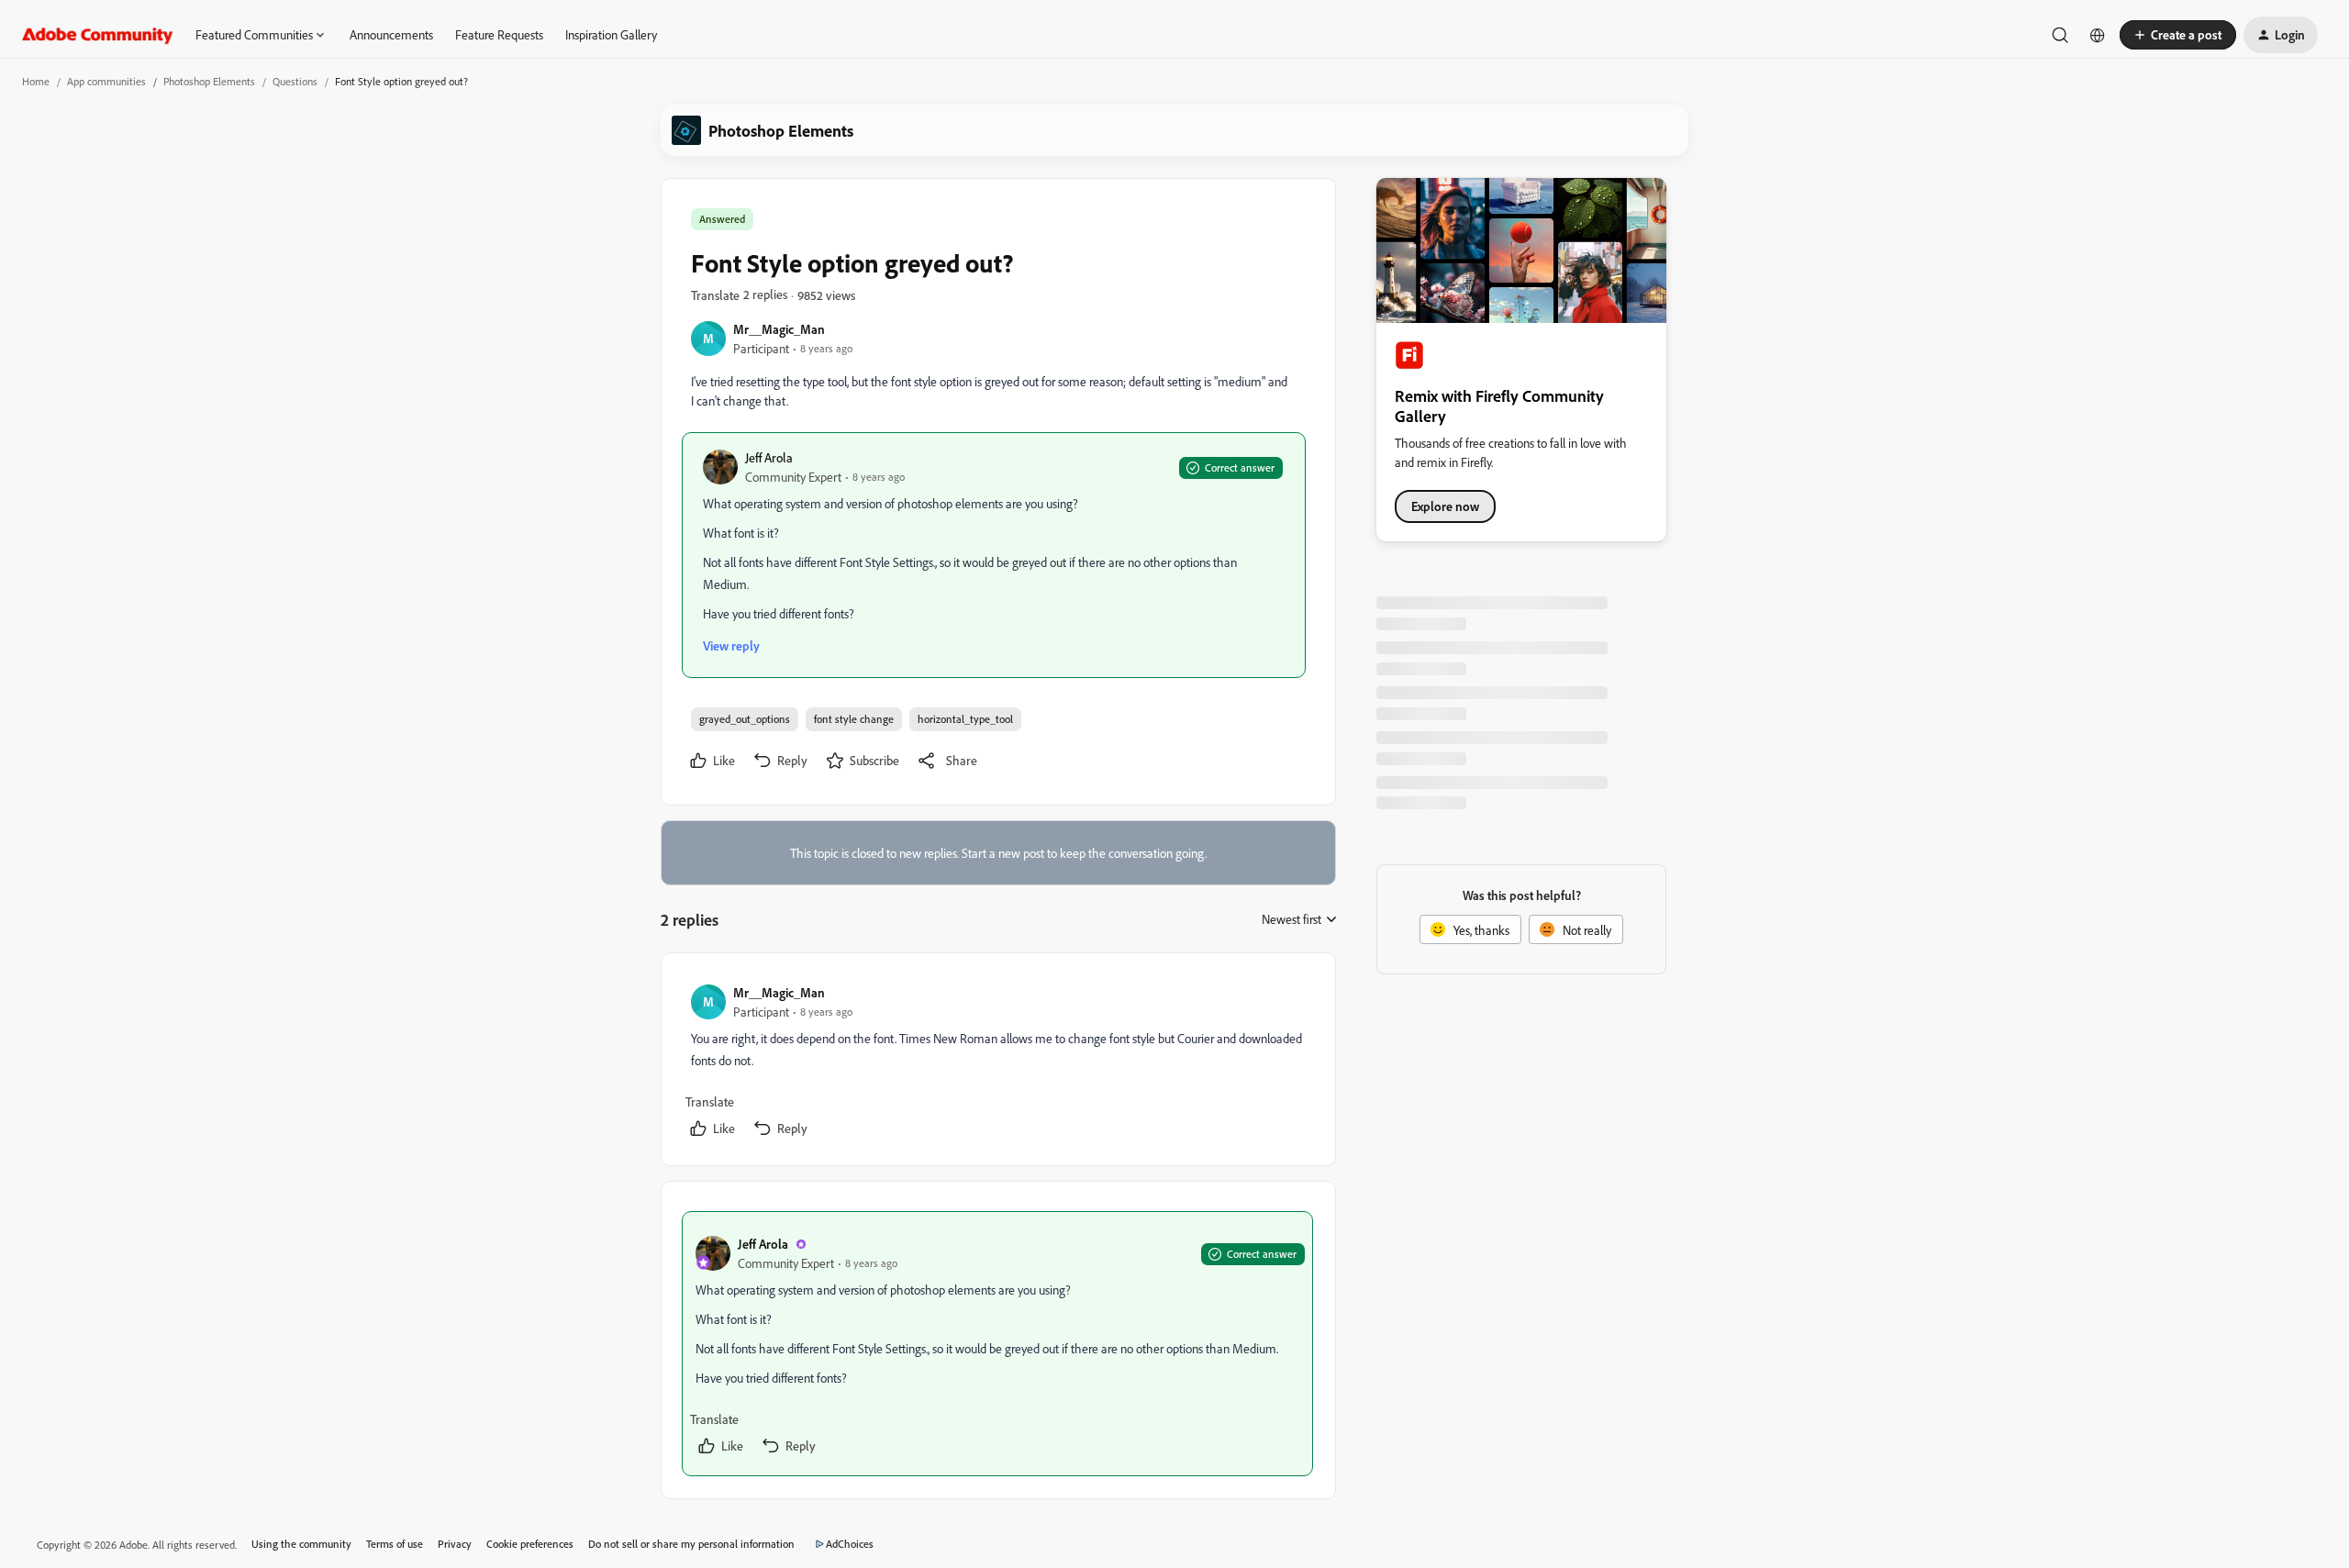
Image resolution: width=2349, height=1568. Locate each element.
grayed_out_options (745, 719)
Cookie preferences (530, 1544)
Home (36, 81)
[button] (2178, 35)
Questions (295, 81)
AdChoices (850, 1544)
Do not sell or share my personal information (691, 1544)
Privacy (455, 1544)
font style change (854, 719)
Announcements (391, 34)
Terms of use (395, 1544)
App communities (106, 81)
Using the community (301, 1544)
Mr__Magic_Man (779, 329)
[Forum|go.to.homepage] (98, 35)
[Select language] (2098, 35)
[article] (997, 1063)
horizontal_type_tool (965, 719)
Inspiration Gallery (611, 34)
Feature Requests (499, 34)
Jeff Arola (769, 457)
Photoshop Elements (209, 81)
